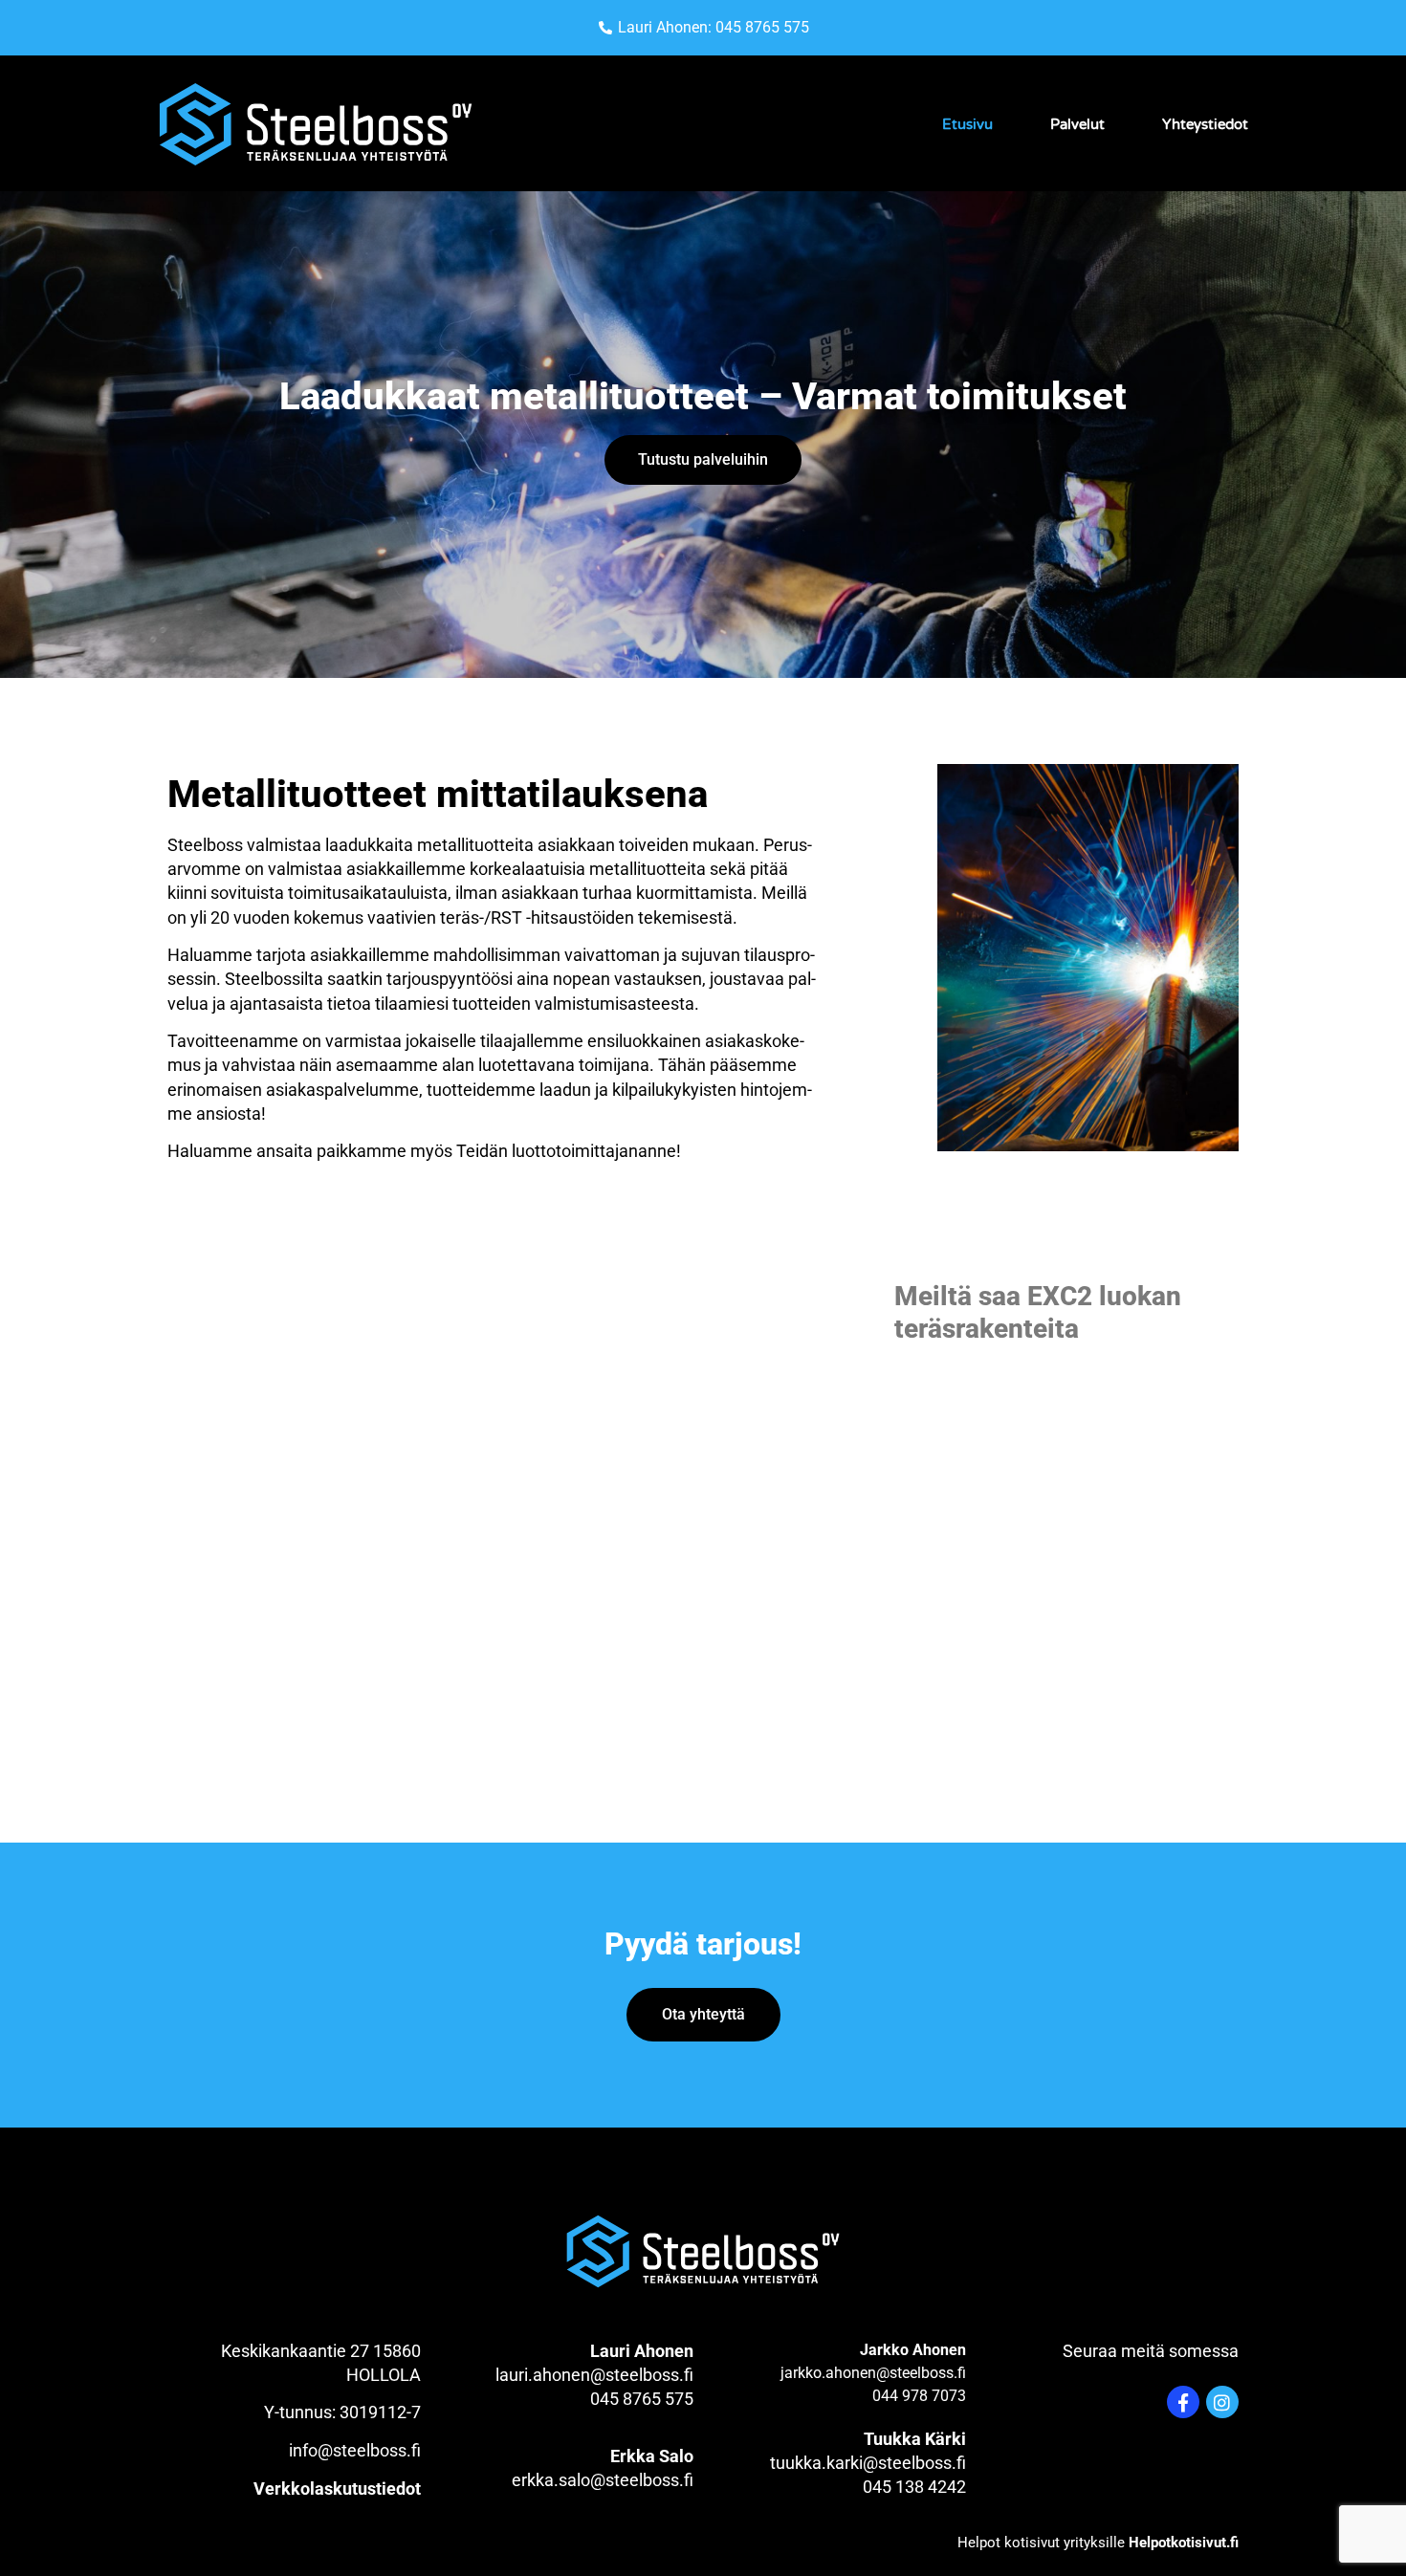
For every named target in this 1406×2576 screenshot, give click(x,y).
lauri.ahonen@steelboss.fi (594, 2375)
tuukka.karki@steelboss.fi (868, 2463)
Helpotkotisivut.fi (1184, 2543)
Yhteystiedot (1205, 124)
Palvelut (1077, 124)
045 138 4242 (914, 2487)
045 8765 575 (642, 2399)
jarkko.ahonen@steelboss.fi (873, 2373)
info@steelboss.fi (355, 2450)
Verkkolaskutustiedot (337, 2489)
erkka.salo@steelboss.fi (603, 2480)
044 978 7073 (919, 2396)
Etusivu (967, 124)
